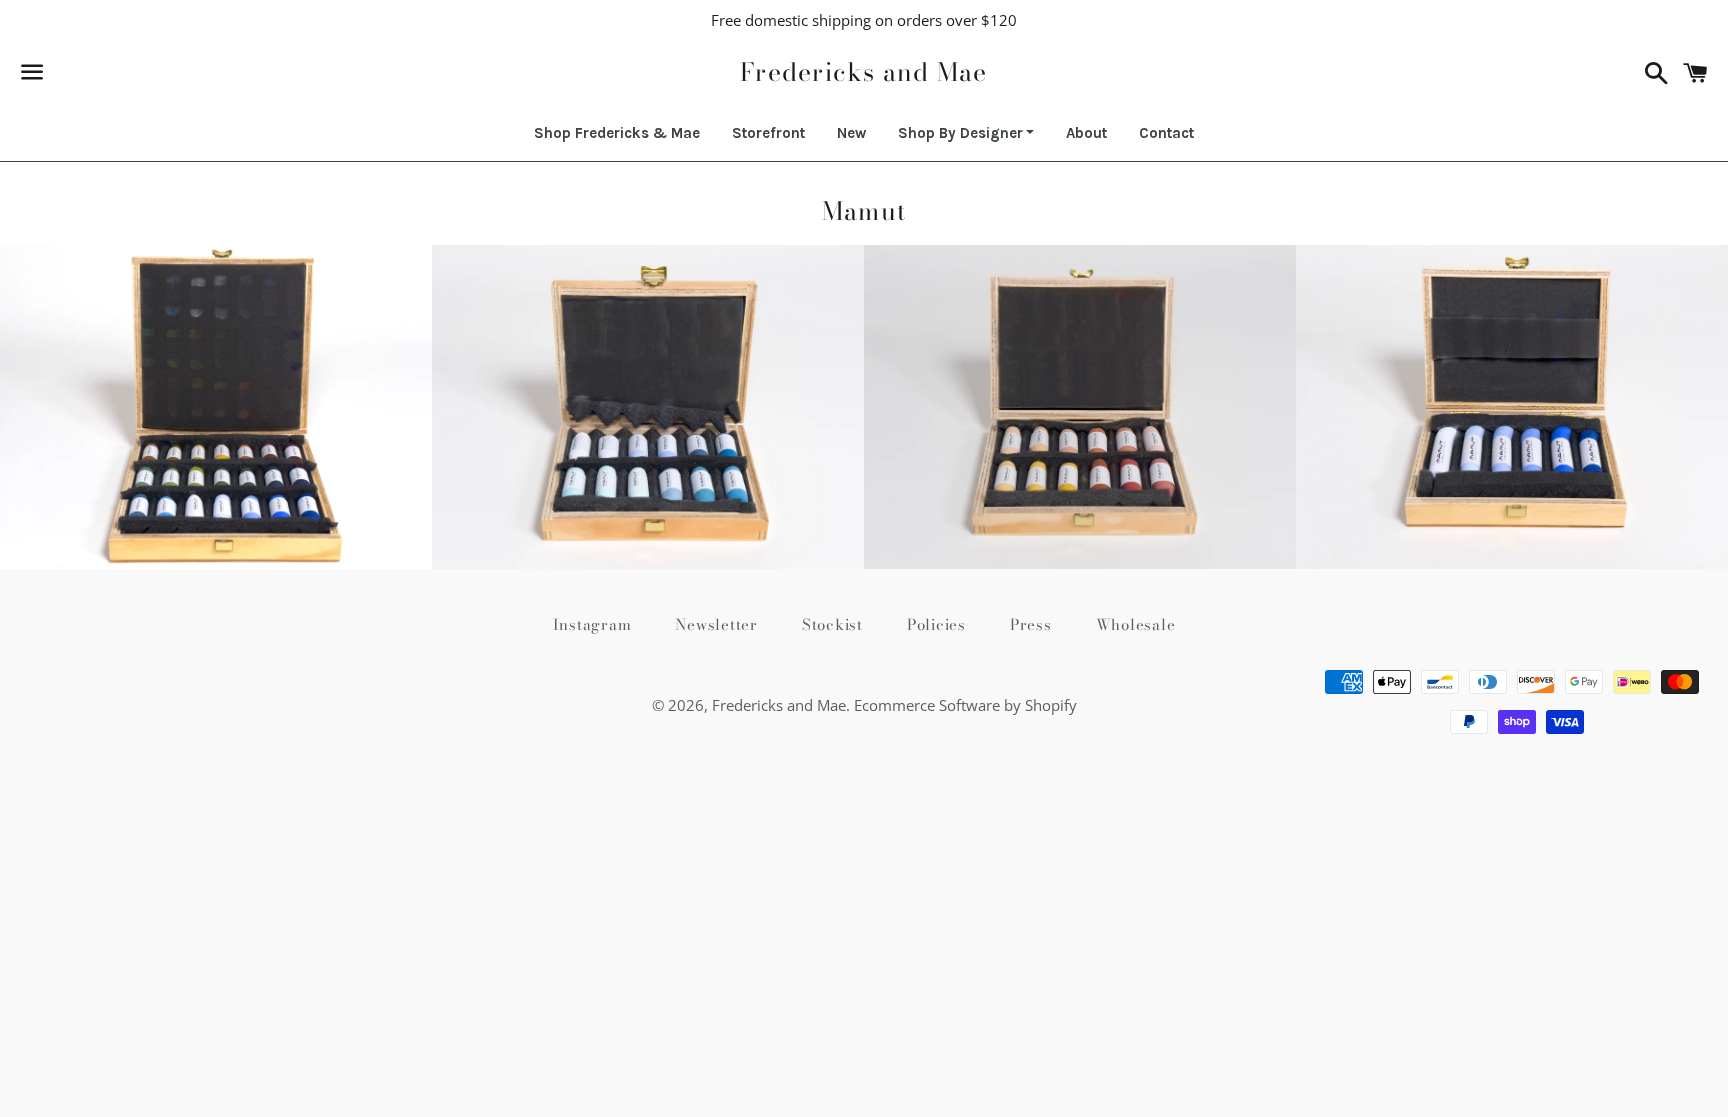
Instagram (592, 624)
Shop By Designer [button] (960, 133)
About (1086, 133)
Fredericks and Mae (864, 72)
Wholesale (1136, 624)
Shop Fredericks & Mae (617, 133)
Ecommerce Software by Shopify (965, 705)
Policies (936, 624)
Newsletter (716, 624)
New (851, 133)
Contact (1166, 133)
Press (1031, 624)
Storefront (768, 133)
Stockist (832, 624)
